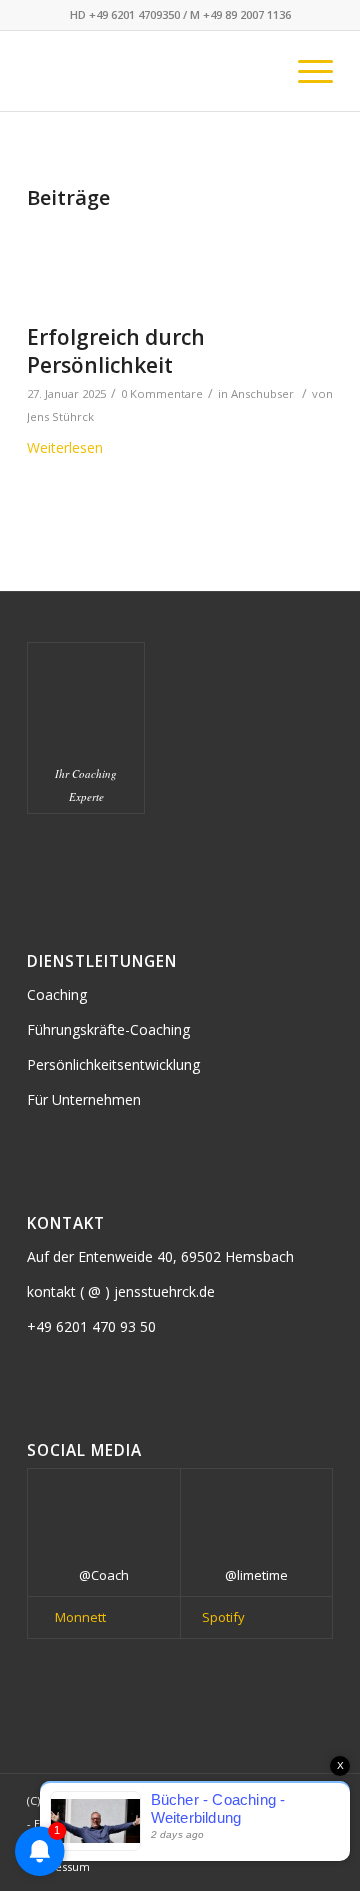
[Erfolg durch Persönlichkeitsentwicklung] (155, 265)
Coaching (57, 994)
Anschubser (262, 393)
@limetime (256, 1575)
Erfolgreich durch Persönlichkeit (116, 350)
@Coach (104, 1575)
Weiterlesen (65, 447)
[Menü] (305, 71)
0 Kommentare (162, 393)
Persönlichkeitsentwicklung (113, 1064)
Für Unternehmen (84, 1099)
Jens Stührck (60, 416)
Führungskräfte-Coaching (108, 1029)
